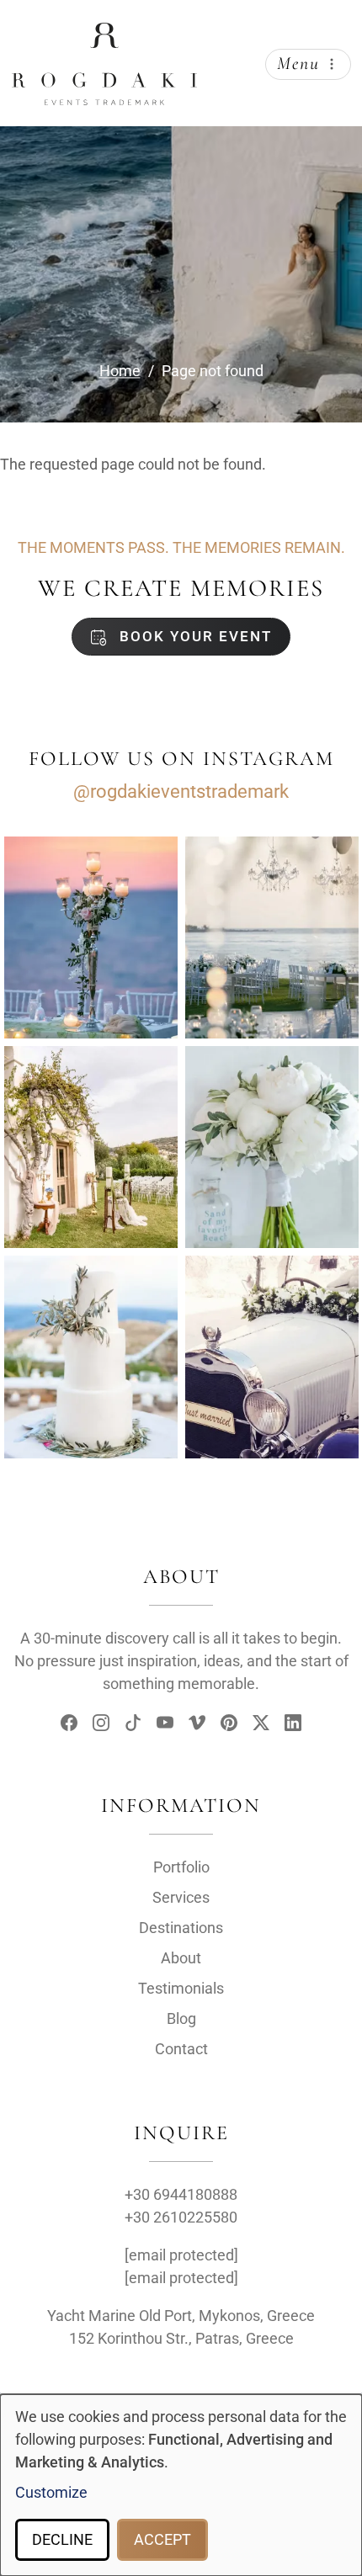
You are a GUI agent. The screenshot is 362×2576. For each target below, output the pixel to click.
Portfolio (181, 1867)
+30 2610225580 (181, 2217)
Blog (181, 2018)
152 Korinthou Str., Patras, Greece (181, 2338)
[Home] (104, 36)
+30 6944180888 (181, 2194)
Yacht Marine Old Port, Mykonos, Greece (181, 2316)
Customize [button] (51, 2492)
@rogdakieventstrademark (181, 791)
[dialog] (181, 2485)
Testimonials (181, 1988)
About (181, 1958)
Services (181, 1897)
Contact (181, 2049)
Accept (162, 2539)
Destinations (181, 1928)
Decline (62, 2539)
